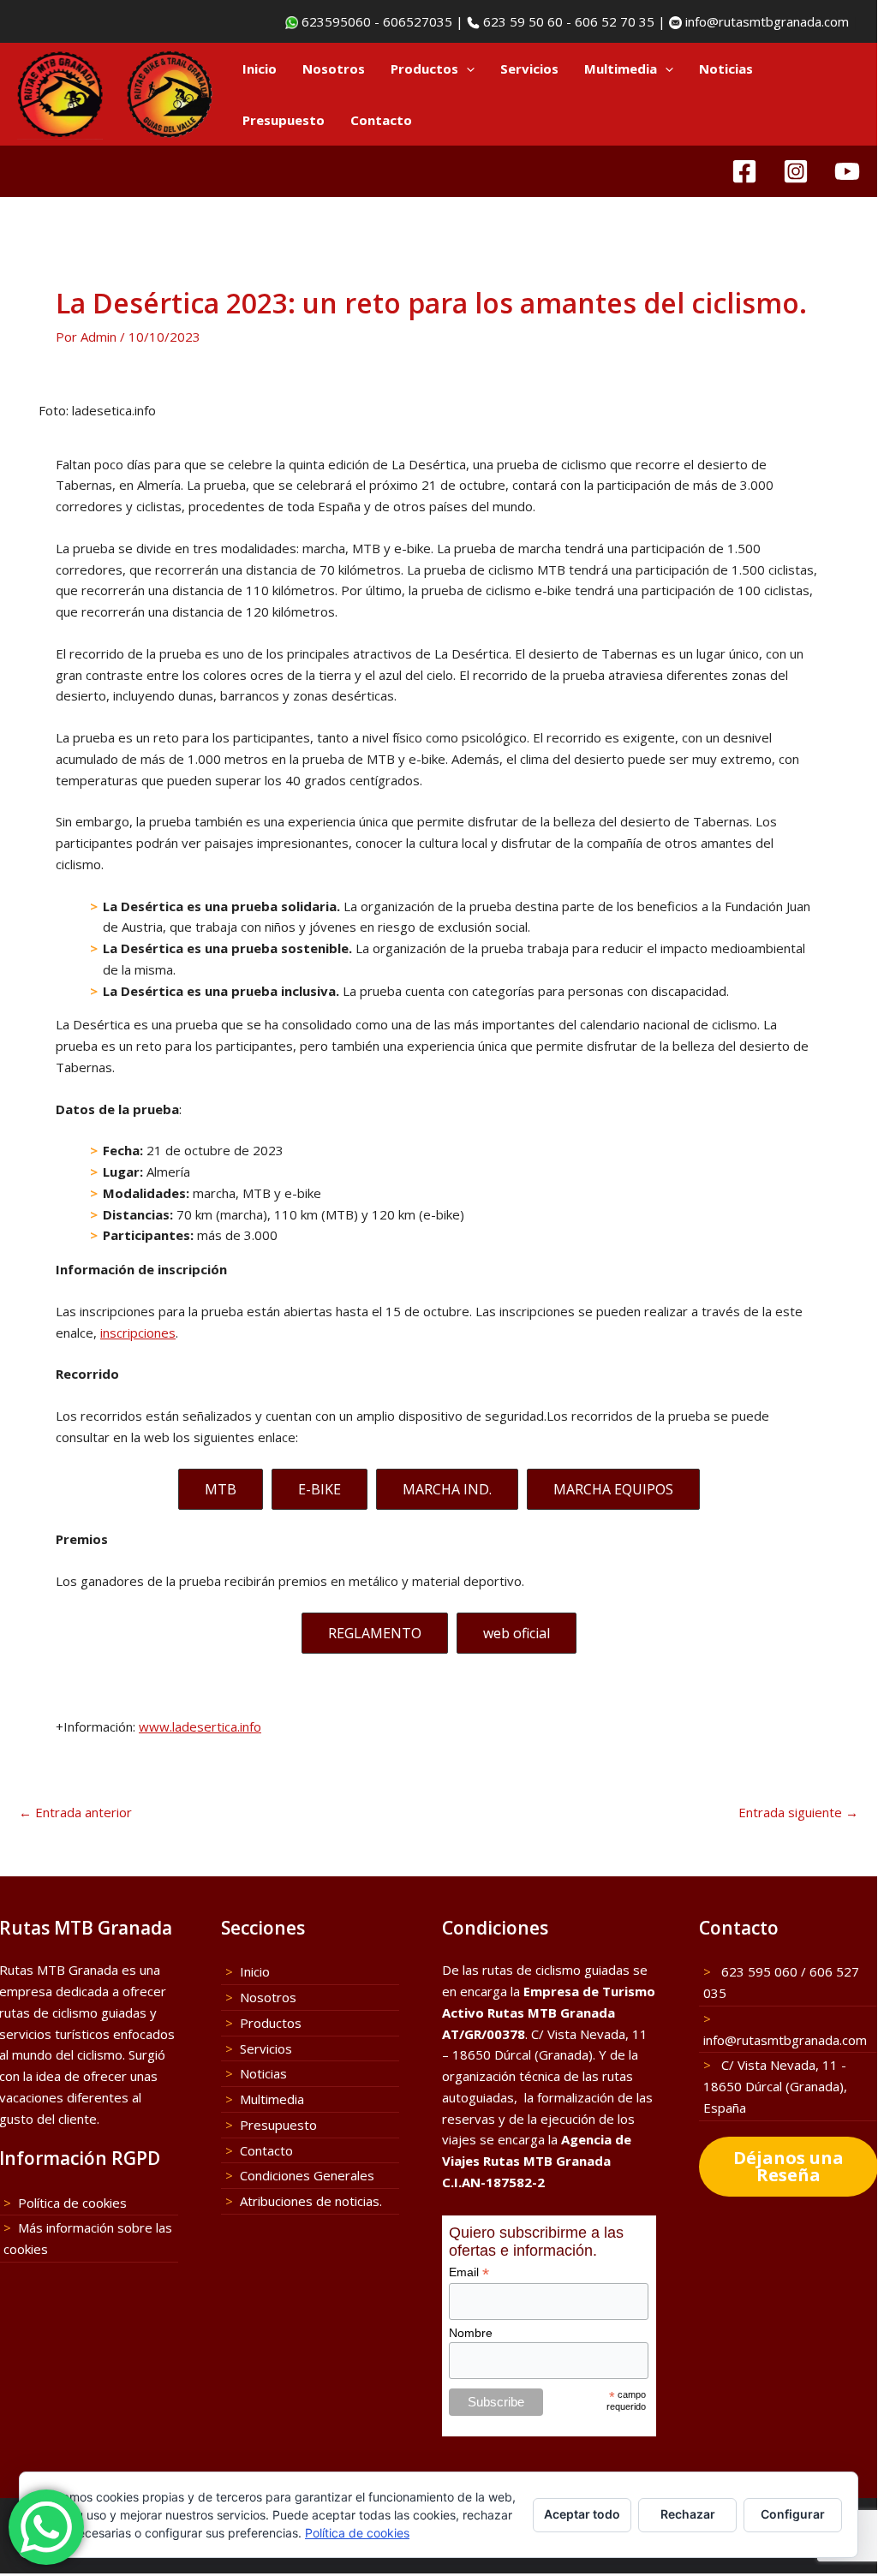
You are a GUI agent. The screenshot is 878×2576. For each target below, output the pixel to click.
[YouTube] (847, 171)
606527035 (418, 21)
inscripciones (138, 1333)
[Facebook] (744, 171)
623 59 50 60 (521, 21)
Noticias (726, 69)
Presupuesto (284, 120)
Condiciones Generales (307, 2175)
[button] (466, 69)
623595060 (334, 21)
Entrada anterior (75, 1813)
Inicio (260, 69)
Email (469, 2272)
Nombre (471, 2333)
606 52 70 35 (615, 21)
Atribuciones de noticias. (311, 2201)
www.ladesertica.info (200, 1726)
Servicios (529, 69)
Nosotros (334, 69)
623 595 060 (758, 1971)
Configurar (793, 2514)
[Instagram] (796, 171)
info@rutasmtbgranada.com (765, 21)
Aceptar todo (582, 2514)
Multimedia (621, 69)
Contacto (381, 120)
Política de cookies (72, 2203)
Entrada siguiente (798, 1813)
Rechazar (688, 2514)
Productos (424, 69)
